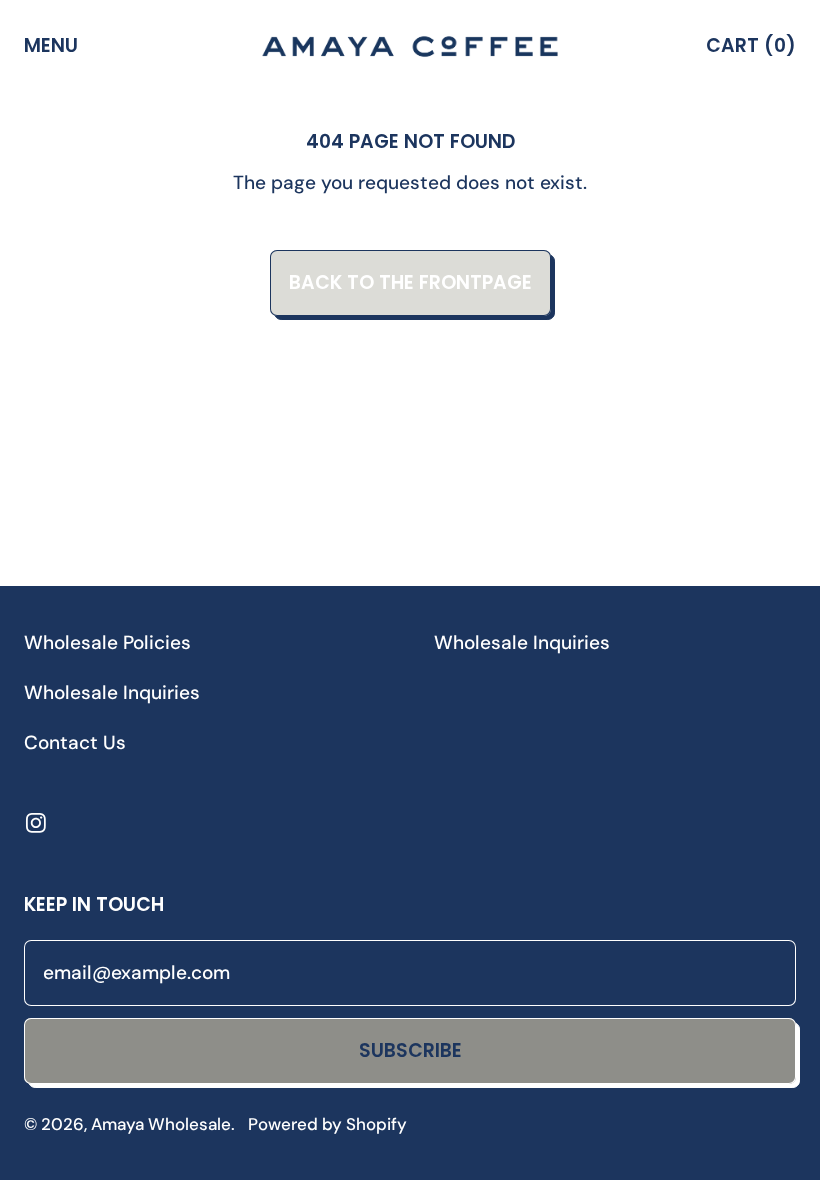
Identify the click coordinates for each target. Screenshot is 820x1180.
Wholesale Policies (107, 642)
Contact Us (75, 742)
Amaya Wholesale (161, 1124)
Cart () (750, 50)
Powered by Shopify (327, 1124)
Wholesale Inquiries (112, 692)
